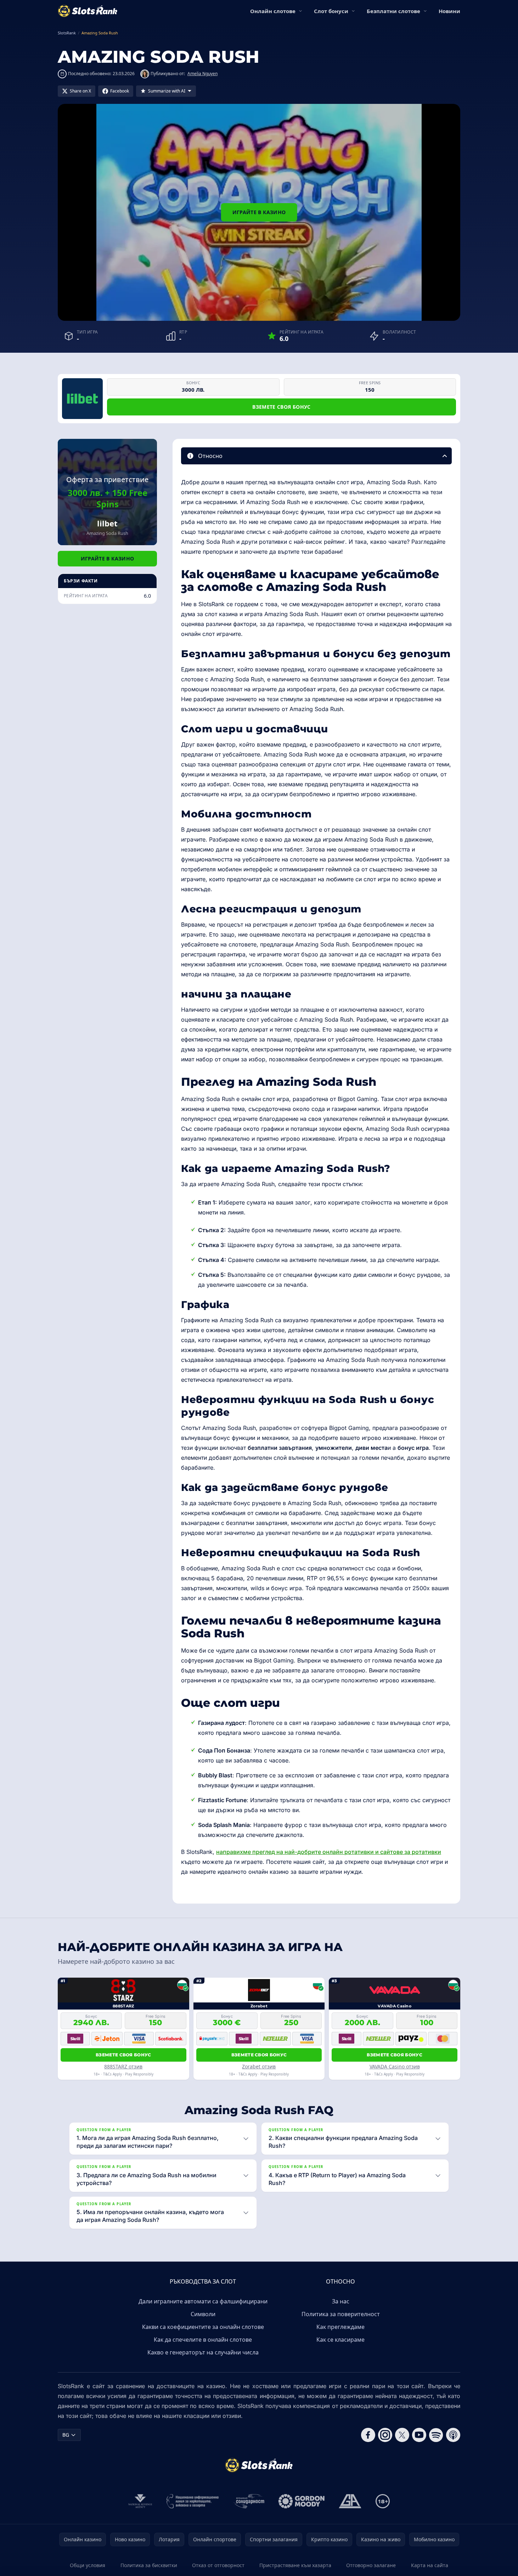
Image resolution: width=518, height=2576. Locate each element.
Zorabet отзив (259, 2066)
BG (66, 2435)
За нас (341, 2301)
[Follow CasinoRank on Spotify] (436, 2435)
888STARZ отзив (123, 2066)
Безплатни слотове (393, 11)
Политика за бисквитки (149, 2565)
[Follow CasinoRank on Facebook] (368, 2435)
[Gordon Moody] (302, 2501)
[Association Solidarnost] (249, 2501)
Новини (449, 11)
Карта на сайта (430, 2565)
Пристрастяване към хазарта (295, 2565)
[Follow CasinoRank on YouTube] (419, 2435)
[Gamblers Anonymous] (350, 2501)
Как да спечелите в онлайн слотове (203, 2340)
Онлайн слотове (273, 11)
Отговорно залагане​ (371, 2565)
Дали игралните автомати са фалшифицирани (203, 2301)
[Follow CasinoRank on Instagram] (385, 2435)
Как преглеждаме (340, 2327)
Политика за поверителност (341, 2314)
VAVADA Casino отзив (395, 2066)
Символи (203, 2314)
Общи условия (88, 2565)
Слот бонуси (331, 11)
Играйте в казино (259, 212)
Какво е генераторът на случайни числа (203, 2352)
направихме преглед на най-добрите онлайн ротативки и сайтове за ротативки (329, 1852)
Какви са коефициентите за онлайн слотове (203, 2327)
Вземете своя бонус (281, 407)
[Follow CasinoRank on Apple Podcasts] (453, 2435)
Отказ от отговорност (218, 2565)
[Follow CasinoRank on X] (402, 2435)
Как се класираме (340, 2340)
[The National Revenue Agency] (140, 2501)
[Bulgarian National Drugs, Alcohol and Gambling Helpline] (193, 2501)
